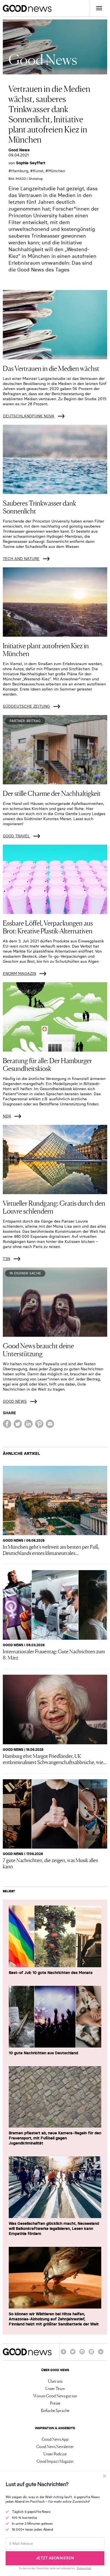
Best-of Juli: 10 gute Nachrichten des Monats (51, 1973)
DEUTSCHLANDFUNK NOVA (29, 416)
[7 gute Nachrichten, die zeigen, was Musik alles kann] (55, 1814)
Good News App (55, 2439)
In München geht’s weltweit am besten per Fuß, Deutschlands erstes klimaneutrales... (51, 1550)
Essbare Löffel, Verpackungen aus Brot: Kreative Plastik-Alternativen (48, 927)
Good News (19, 150)
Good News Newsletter (55, 2446)
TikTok (101, 2354)
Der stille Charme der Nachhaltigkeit (52, 793)
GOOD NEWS (15, 1401)
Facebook (63, 2354)
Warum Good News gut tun (55, 2396)
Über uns (55, 2381)
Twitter (73, 2354)
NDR (7, 1116)
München (57, 171)
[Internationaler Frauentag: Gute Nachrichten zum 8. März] (55, 1605)
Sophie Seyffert (31, 163)
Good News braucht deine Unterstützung (38, 1349)
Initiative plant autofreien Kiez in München (46, 649)
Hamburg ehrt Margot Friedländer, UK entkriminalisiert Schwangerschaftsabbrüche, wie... (55, 1759)
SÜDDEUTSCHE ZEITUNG (26, 706)
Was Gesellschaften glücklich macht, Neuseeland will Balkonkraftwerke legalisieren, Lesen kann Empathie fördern (54, 2228)
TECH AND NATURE (21, 559)
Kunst (38, 171)
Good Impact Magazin (55, 2461)
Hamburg (20, 171)
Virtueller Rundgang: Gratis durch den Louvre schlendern (54, 1207)
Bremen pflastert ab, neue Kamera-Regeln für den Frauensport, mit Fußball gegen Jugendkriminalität (55, 2138)
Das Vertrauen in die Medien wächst (51, 368)
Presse (55, 2403)
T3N (6, 1259)
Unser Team (55, 2388)
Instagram (82, 2354)
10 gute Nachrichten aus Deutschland (43, 2053)
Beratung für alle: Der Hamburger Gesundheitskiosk (47, 1064)
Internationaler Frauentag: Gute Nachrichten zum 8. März (54, 1654)
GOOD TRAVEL (16, 836)
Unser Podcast (55, 2454)
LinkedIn (91, 2354)
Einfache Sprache (55, 2410)
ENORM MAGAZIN (19, 973)
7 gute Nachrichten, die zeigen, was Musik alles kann (50, 1863)
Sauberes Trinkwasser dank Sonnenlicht (39, 507)
